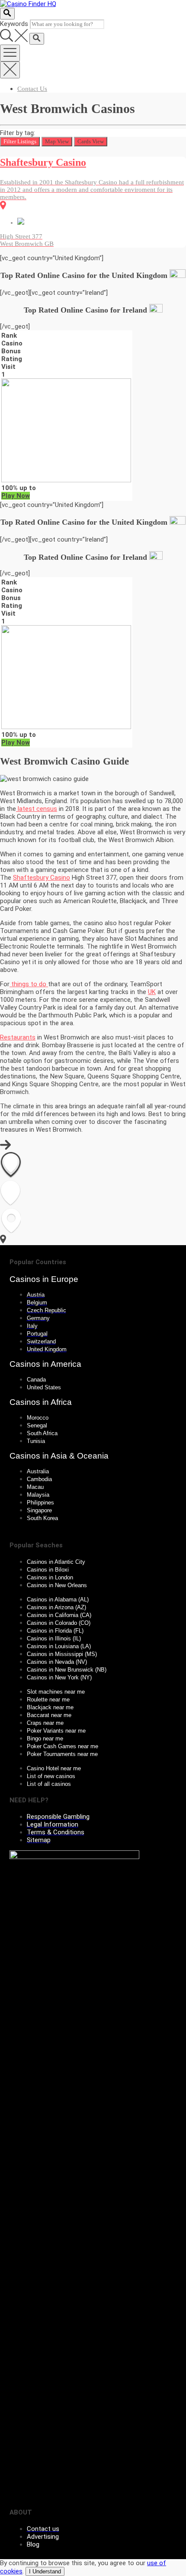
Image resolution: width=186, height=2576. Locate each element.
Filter (20, 141)
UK (152, 992)
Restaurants (18, 1037)
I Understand (45, 2571)
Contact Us (32, 89)
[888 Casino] (66, 480)
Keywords (14, 24)
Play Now (16, 496)
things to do (29, 984)
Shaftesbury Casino (42, 878)
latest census (37, 809)
